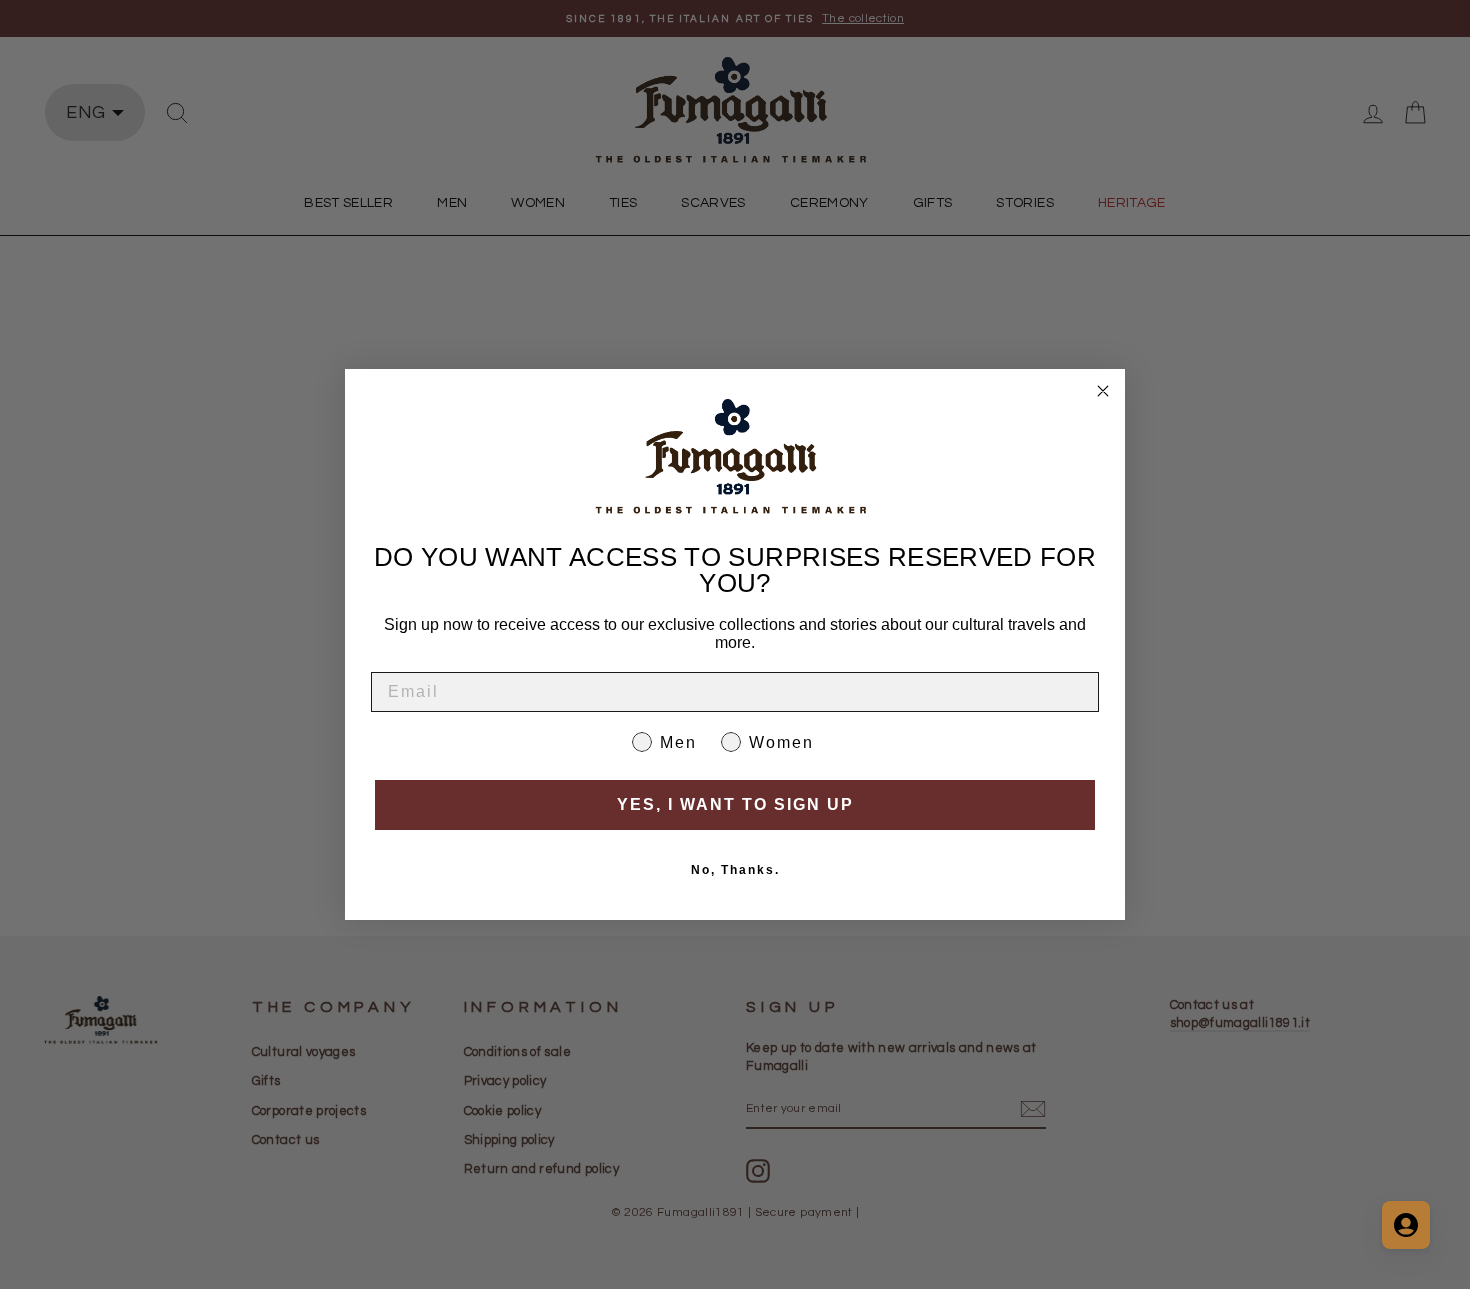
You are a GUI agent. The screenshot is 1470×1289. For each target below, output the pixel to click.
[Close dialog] (1103, 391)
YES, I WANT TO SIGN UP (735, 804)
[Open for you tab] (1406, 1225)
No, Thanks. (735, 870)
